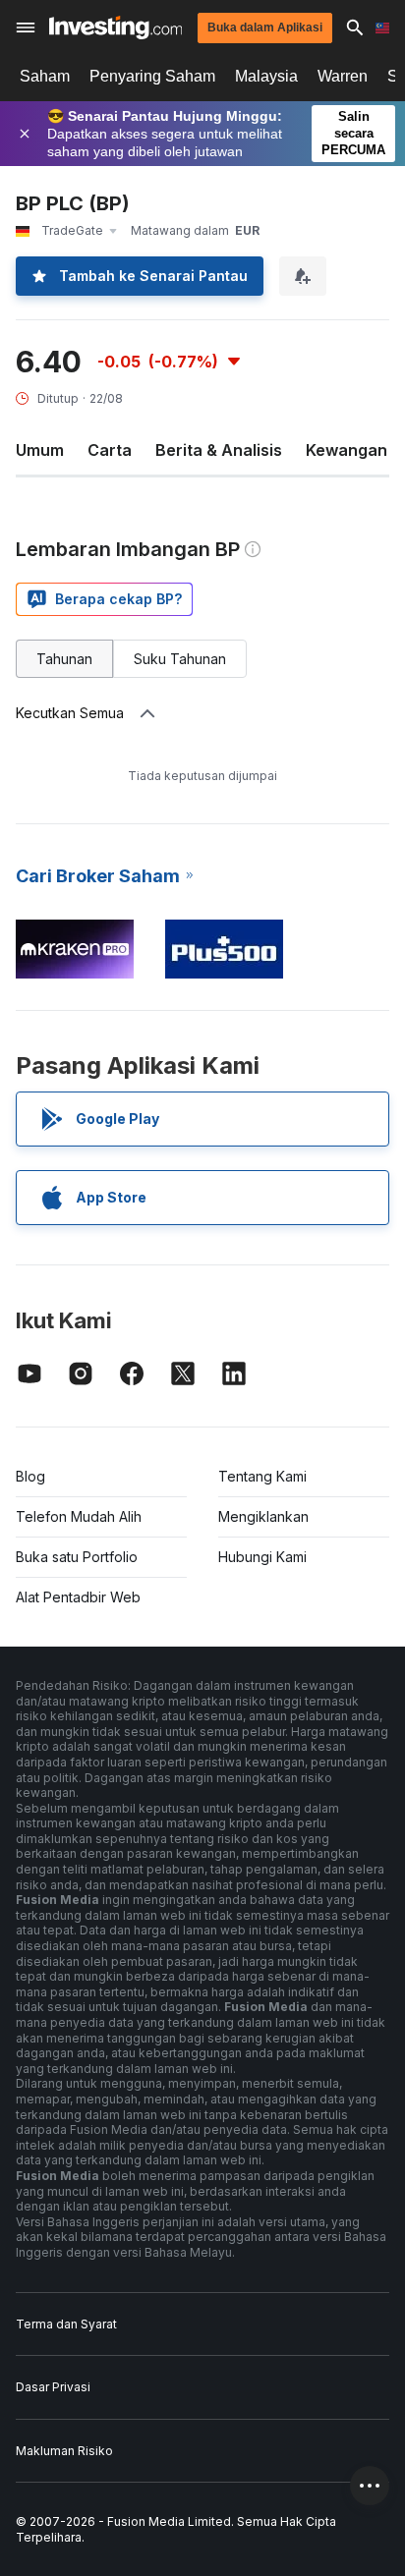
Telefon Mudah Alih (79, 1516)
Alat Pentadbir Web (78, 1597)
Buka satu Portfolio (77, 1557)
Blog (30, 1476)
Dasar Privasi (53, 2387)
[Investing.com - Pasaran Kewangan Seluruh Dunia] (116, 28)
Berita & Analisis (219, 450)
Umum (40, 450)
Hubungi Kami (262, 1557)
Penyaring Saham (152, 76)
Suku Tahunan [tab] (180, 659)
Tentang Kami (262, 1476)
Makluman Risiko (64, 2451)
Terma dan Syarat (66, 2324)
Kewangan (347, 450)
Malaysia (266, 76)
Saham (45, 76)
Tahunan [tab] (64, 659)
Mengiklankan (263, 1516)
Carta (110, 450)
